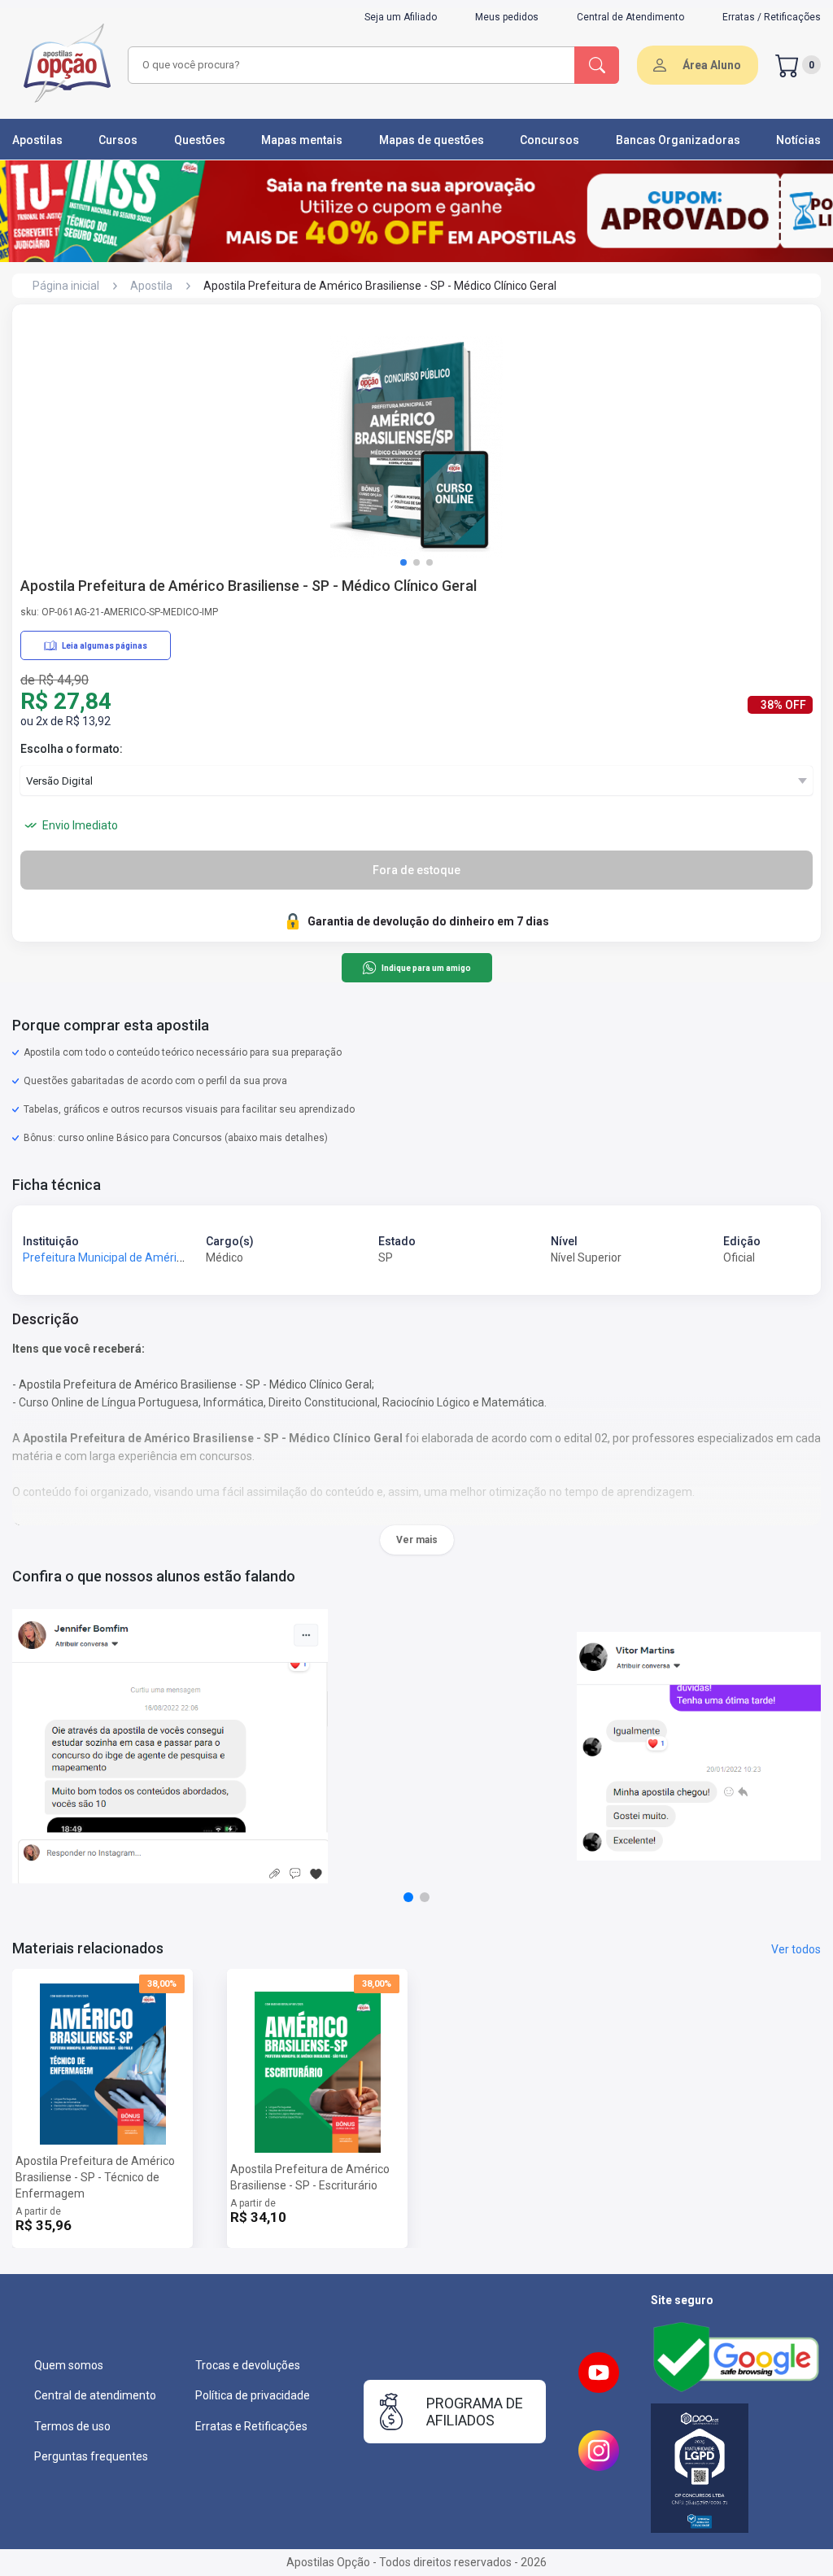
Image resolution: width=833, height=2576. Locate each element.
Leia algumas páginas (105, 646)
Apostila (151, 286)
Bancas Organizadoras (678, 140)
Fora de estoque (416, 870)
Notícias (798, 140)
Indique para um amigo (426, 968)
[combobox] (349, 65)
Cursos (118, 140)
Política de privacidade (253, 2395)
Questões (200, 140)
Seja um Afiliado (401, 17)
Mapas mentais (302, 140)
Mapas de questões (432, 140)
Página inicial (66, 286)
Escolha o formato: (72, 749)
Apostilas (37, 140)
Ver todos (796, 1949)
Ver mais (417, 1540)
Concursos (550, 140)
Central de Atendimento (630, 17)
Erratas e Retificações (251, 2426)
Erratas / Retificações (772, 17)
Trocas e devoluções (248, 2365)
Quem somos (69, 2365)
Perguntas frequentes (91, 2456)
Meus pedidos (507, 17)
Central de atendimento (95, 2395)
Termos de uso (72, 2426)
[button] (403, 562)
